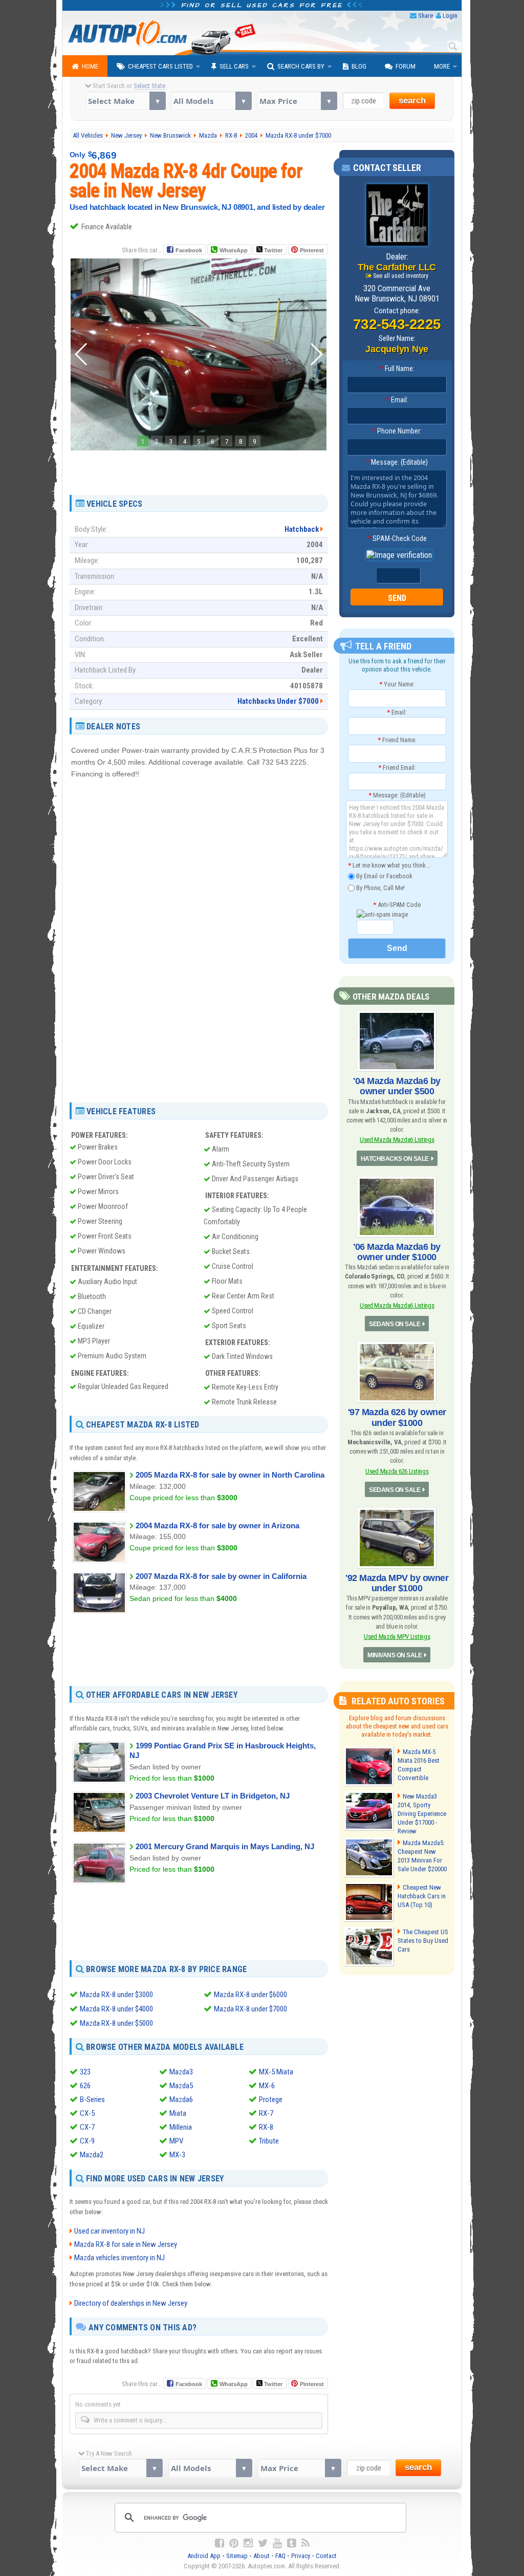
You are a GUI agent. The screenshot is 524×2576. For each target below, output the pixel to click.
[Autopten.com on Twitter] (263, 2543)
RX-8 (266, 2127)
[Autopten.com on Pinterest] (234, 2543)
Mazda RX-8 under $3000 (116, 1995)
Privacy (301, 2556)
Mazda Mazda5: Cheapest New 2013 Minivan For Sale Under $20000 (422, 1856)
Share (425, 16)
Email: (397, 400)
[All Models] (211, 101)
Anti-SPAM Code (397, 905)
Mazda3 (181, 2072)
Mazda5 (181, 2086)
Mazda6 (181, 2099)
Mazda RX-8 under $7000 (250, 2009)
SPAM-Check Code (397, 538)
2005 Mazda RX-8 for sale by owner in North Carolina (230, 1475)
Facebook (189, 250)
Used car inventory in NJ (110, 2231)
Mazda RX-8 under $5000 (116, 2023)
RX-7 (266, 2113)
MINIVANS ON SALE (395, 1655)
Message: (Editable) (397, 462)
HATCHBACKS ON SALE (395, 1159)
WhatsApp (234, 250)
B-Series (92, 2099)
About (261, 2556)
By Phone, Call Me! (380, 887)
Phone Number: (397, 431)
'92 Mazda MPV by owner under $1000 (397, 1583)
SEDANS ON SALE (395, 1324)
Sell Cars (234, 66)
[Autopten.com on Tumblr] (292, 2543)
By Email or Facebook (384, 876)
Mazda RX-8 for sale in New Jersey (126, 2244)
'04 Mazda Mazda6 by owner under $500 (397, 1086)
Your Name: (397, 684)
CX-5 (87, 2113)
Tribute (269, 2141)
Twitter (272, 250)
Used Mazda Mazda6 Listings (397, 1140)
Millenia (181, 2127)
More (442, 66)
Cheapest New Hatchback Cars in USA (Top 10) (422, 1896)
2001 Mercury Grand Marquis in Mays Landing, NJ (225, 1846)
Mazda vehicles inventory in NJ (119, 2258)
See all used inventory (401, 276)
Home (90, 66)
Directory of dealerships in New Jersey (131, 2303)
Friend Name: (397, 740)
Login (450, 16)
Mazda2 (92, 2155)
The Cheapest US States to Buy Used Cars (423, 1941)
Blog (359, 66)
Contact (326, 2556)
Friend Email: (397, 767)
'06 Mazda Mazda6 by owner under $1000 (397, 1252)
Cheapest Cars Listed (160, 66)
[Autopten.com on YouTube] (277, 2543)
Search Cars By (301, 66)
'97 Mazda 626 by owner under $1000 (397, 1417)
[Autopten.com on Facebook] (220, 2543)
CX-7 (87, 2127)
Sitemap (237, 2556)
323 (85, 2072)
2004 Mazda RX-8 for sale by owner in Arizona (217, 1525)
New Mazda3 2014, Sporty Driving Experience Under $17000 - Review (422, 1814)
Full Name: (397, 369)
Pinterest (312, 250)
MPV (176, 2141)
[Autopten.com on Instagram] (248, 2543)
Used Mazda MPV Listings (397, 1637)
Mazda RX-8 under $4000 (116, 2009)
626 (85, 2086)
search (412, 101)
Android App (204, 2556)
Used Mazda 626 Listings (397, 1471)
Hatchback (302, 529)
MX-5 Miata (276, 2072)
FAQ (280, 2556)
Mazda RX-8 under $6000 (250, 1995)
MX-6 (267, 2086)
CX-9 (87, 2141)
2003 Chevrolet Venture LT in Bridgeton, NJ (213, 1796)
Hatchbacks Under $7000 (278, 701)
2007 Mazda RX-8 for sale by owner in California (221, 1576)
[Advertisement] (199, 469)
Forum (406, 66)
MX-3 (177, 2155)
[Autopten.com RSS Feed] (305, 2543)
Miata (178, 2113)
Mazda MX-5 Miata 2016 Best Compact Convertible (419, 1765)
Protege (271, 2099)
